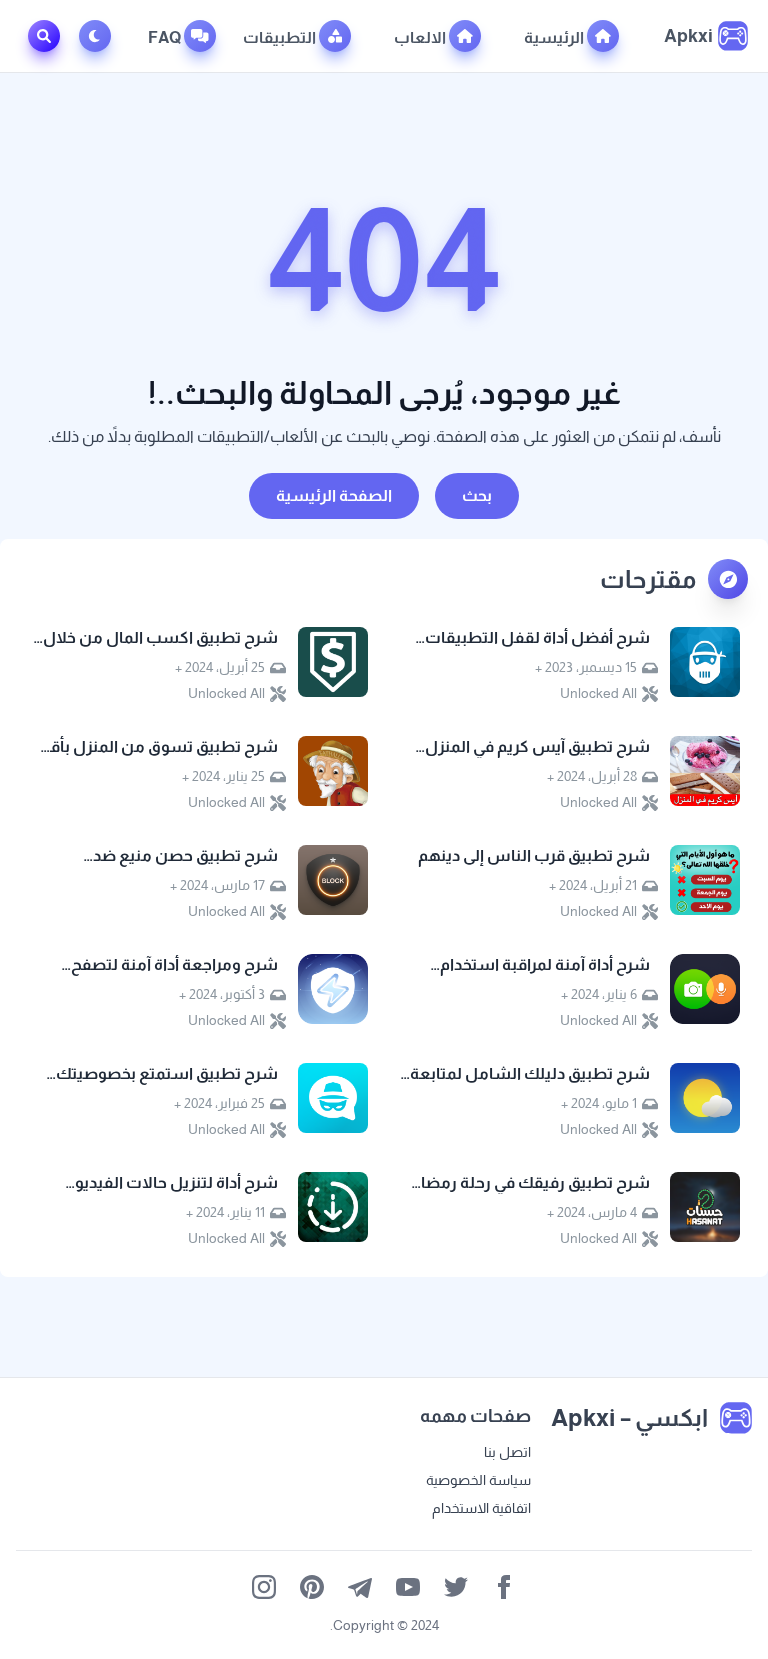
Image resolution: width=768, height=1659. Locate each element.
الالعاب (421, 37)
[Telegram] (360, 1587)
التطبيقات (281, 37)
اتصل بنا (507, 1452)
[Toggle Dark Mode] (99, 36)
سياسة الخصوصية (478, 1480)
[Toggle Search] (44, 36)
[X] (456, 1587)
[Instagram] (264, 1587)
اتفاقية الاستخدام (481, 1508)
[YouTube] (408, 1587)
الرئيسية (555, 37)
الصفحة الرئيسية (334, 495)
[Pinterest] (312, 1587)
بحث (477, 495)
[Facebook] (504, 1587)
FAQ (166, 37)
